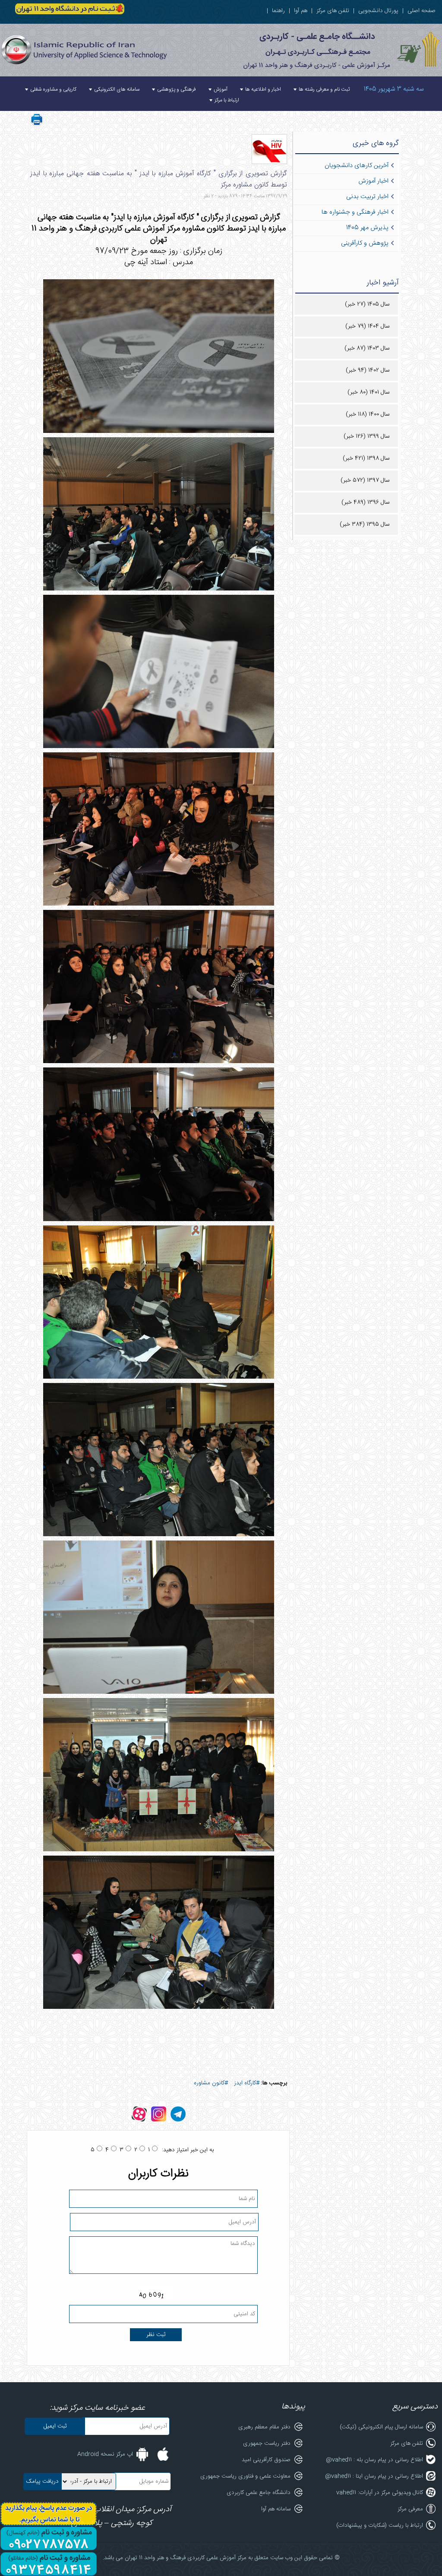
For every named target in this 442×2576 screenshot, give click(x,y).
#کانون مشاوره (211, 2083)
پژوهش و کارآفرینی (365, 243)
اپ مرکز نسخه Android (105, 2454)
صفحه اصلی (421, 11)
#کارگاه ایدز (247, 2083)
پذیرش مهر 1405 (367, 228)
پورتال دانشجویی (378, 11)
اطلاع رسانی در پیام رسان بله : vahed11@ (374, 2460)
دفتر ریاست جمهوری (267, 2443)
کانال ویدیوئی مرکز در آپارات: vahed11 (380, 2493)
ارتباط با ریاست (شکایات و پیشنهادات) (380, 2525)
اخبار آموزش (373, 181)
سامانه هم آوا (276, 2509)
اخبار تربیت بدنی (367, 197)
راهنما (278, 11)
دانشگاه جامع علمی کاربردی (259, 2493)
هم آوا (301, 11)
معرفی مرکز (410, 2509)
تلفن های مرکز (333, 11)
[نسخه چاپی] (37, 125)
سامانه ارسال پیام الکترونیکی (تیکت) (381, 2427)
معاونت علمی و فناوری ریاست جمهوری (245, 2476)
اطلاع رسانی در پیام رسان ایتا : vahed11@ (374, 2476)
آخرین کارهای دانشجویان (357, 166)
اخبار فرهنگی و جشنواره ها (355, 212)
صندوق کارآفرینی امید (266, 2460)
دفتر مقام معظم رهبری (264, 2427)
